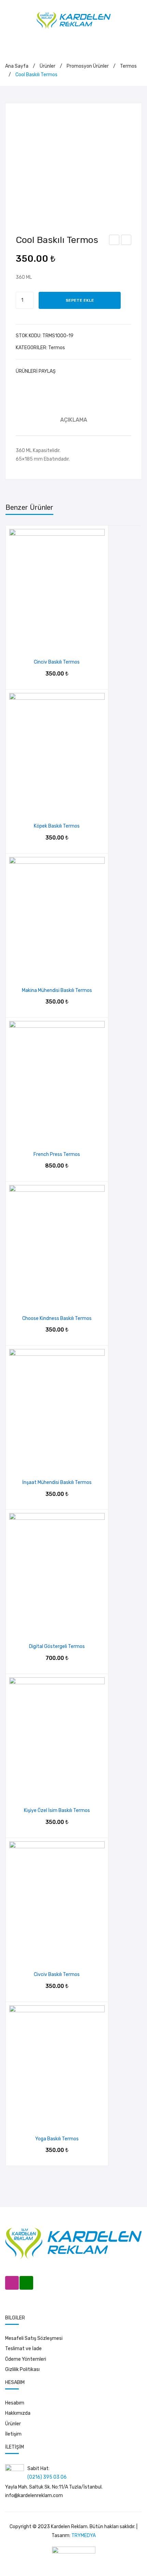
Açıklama (74, 420)
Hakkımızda (18, 2413)
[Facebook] (64, 371)
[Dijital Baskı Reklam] (74, 20)
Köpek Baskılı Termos (115, 241)
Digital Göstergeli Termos (57, 1646)
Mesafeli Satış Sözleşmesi (34, 2338)
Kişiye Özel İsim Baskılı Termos (57, 1810)
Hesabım (15, 2403)
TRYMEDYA (84, 2536)
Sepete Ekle (80, 300)
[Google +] (95, 371)
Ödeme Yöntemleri (26, 2359)
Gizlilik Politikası (22, 2369)
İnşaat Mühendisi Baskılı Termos (57, 1482)
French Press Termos (57, 1154)
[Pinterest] (84, 371)
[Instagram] (12, 2283)
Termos (128, 66)
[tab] (73, 420)
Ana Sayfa (17, 66)
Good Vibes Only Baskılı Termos (126, 241)
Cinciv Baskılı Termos (57, 662)
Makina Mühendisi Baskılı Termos (57, 990)
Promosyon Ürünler (88, 66)
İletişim (13, 2434)
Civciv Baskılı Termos (57, 1974)
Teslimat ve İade (23, 2349)
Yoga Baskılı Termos (57, 2139)
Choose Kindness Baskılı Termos (57, 1318)
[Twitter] (74, 371)
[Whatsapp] (26, 2283)
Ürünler (48, 66)
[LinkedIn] (105, 371)
